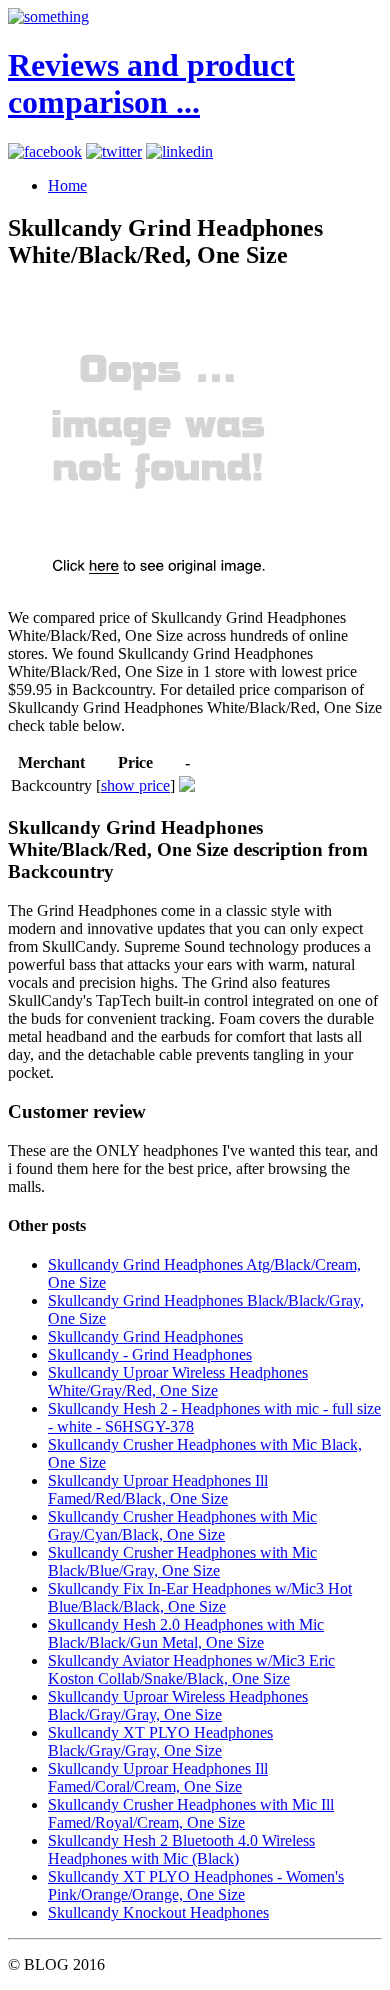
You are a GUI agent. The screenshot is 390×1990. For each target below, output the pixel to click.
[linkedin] (179, 151)
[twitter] (114, 151)
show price (135, 785)
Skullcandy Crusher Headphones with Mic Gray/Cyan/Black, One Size (182, 1525)
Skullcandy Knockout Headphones (158, 1912)
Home (67, 185)
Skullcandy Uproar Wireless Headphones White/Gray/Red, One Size (178, 1381)
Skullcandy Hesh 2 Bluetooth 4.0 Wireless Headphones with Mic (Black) (181, 1849)
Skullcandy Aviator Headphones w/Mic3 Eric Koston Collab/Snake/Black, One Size (191, 1669)
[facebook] (45, 151)
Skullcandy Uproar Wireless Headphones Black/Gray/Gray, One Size (178, 1705)
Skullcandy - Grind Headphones (150, 1354)
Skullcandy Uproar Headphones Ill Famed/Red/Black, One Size (158, 1489)
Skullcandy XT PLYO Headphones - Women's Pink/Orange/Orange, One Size (196, 1885)
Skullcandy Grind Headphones (145, 1336)
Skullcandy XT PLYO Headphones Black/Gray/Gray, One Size (160, 1741)
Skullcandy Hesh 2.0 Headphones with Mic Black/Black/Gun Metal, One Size (186, 1633)
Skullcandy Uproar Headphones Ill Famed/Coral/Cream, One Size (158, 1777)
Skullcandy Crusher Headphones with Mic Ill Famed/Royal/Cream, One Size (191, 1813)
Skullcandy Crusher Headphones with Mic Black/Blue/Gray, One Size (182, 1561)
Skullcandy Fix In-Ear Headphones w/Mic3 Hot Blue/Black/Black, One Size (200, 1597)
